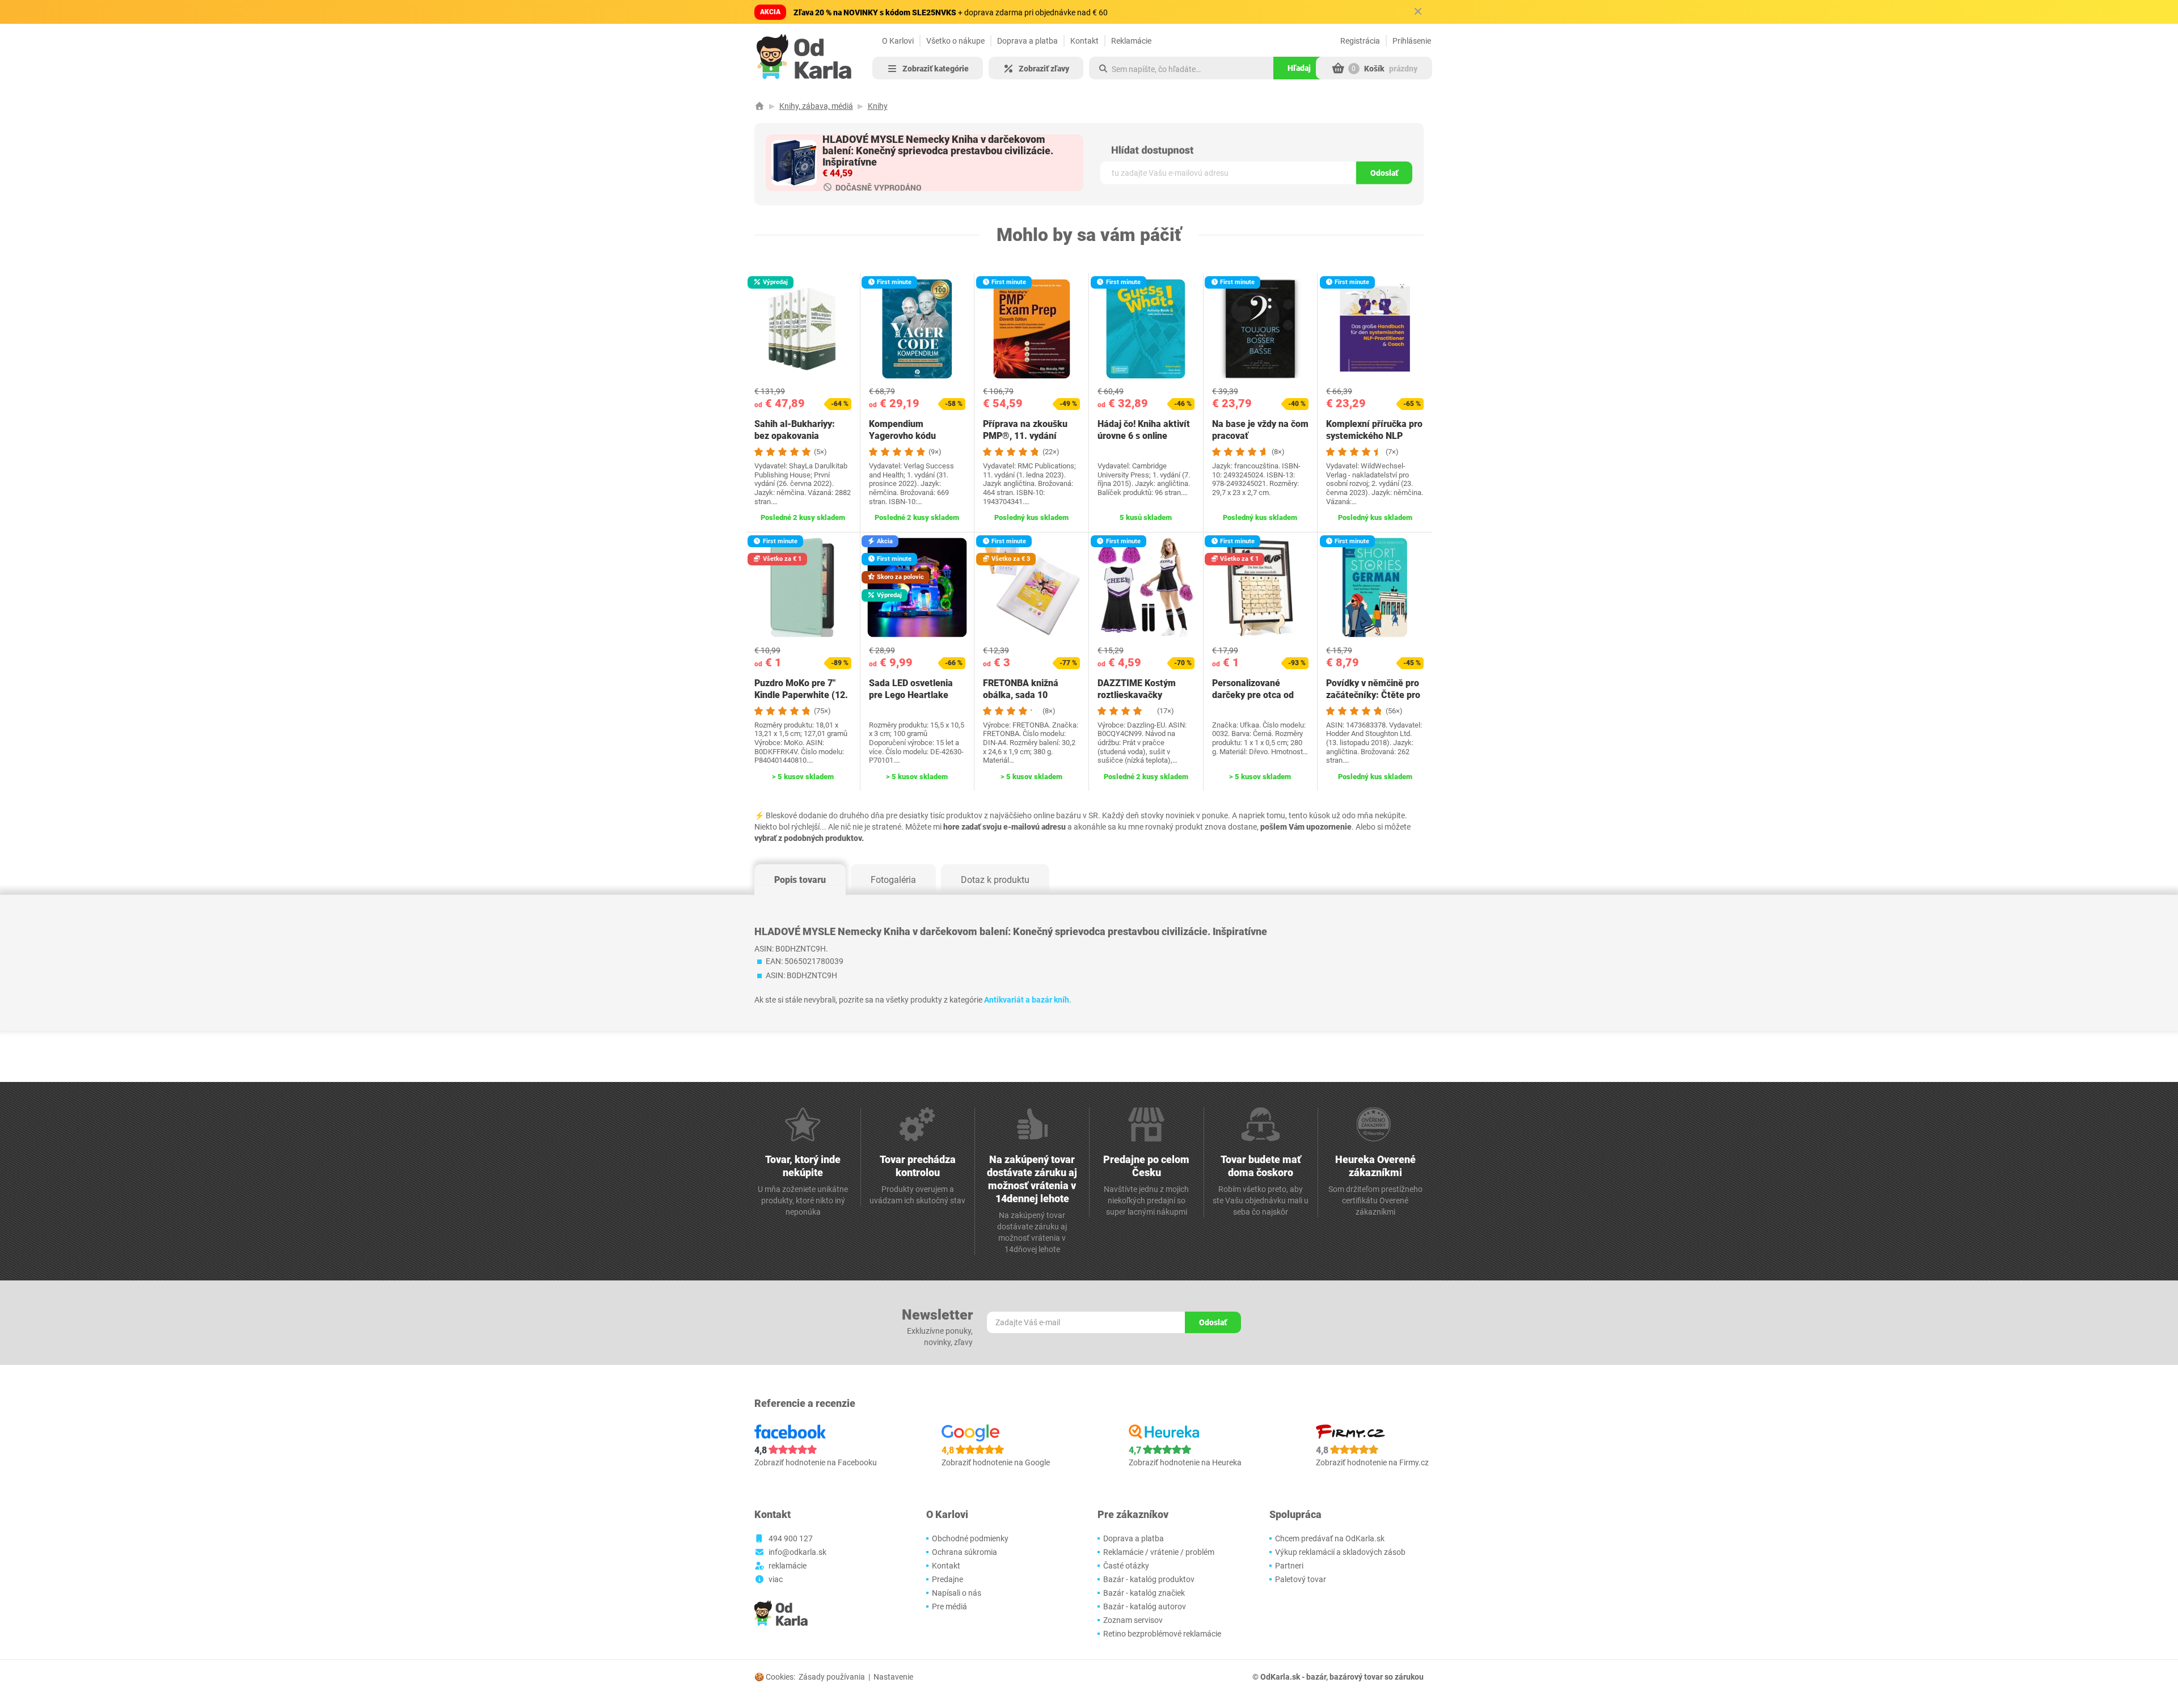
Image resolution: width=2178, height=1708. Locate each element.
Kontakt (1084, 41)
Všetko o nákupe (955, 41)
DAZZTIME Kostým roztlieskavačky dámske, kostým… (1137, 695)
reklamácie (788, 1566)
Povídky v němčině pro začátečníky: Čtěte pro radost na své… (1373, 695)
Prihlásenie (1412, 41)
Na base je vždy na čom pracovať (1260, 430)
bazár (1316, 1677)
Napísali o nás (957, 1593)
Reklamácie (1131, 41)
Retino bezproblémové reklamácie (1162, 1634)
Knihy (878, 106)
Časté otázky (1126, 1566)
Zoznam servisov (1133, 1620)
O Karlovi (898, 41)
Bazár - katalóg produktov (1149, 1579)
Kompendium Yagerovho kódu (902, 430)
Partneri (1289, 1566)
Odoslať (1384, 173)
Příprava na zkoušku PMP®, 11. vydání (1025, 430)
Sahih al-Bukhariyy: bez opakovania (795, 430)
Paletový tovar (1301, 1579)
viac (776, 1579)
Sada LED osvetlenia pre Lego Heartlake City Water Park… (911, 695)
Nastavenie (893, 1677)
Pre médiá (949, 1606)
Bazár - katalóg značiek (1144, 1593)
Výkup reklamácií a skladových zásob (1340, 1552)
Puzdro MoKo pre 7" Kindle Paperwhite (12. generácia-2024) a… (801, 695)
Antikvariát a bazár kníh (1027, 1000)
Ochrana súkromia (965, 1552)
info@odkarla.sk (797, 1552)
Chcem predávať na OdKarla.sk (1330, 1538)
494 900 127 (791, 1538)
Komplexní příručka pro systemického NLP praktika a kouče (1374, 436)
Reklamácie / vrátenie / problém (1159, 1552)
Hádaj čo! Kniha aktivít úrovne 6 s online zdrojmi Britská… (1144, 436)
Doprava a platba (1027, 41)
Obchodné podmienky (970, 1538)
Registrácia (1360, 41)
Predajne (947, 1579)
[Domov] (759, 106)
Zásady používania (832, 1677)
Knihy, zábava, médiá (816, 106)
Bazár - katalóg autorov (1145, 1606)
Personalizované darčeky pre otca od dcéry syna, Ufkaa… (1253, 695)
